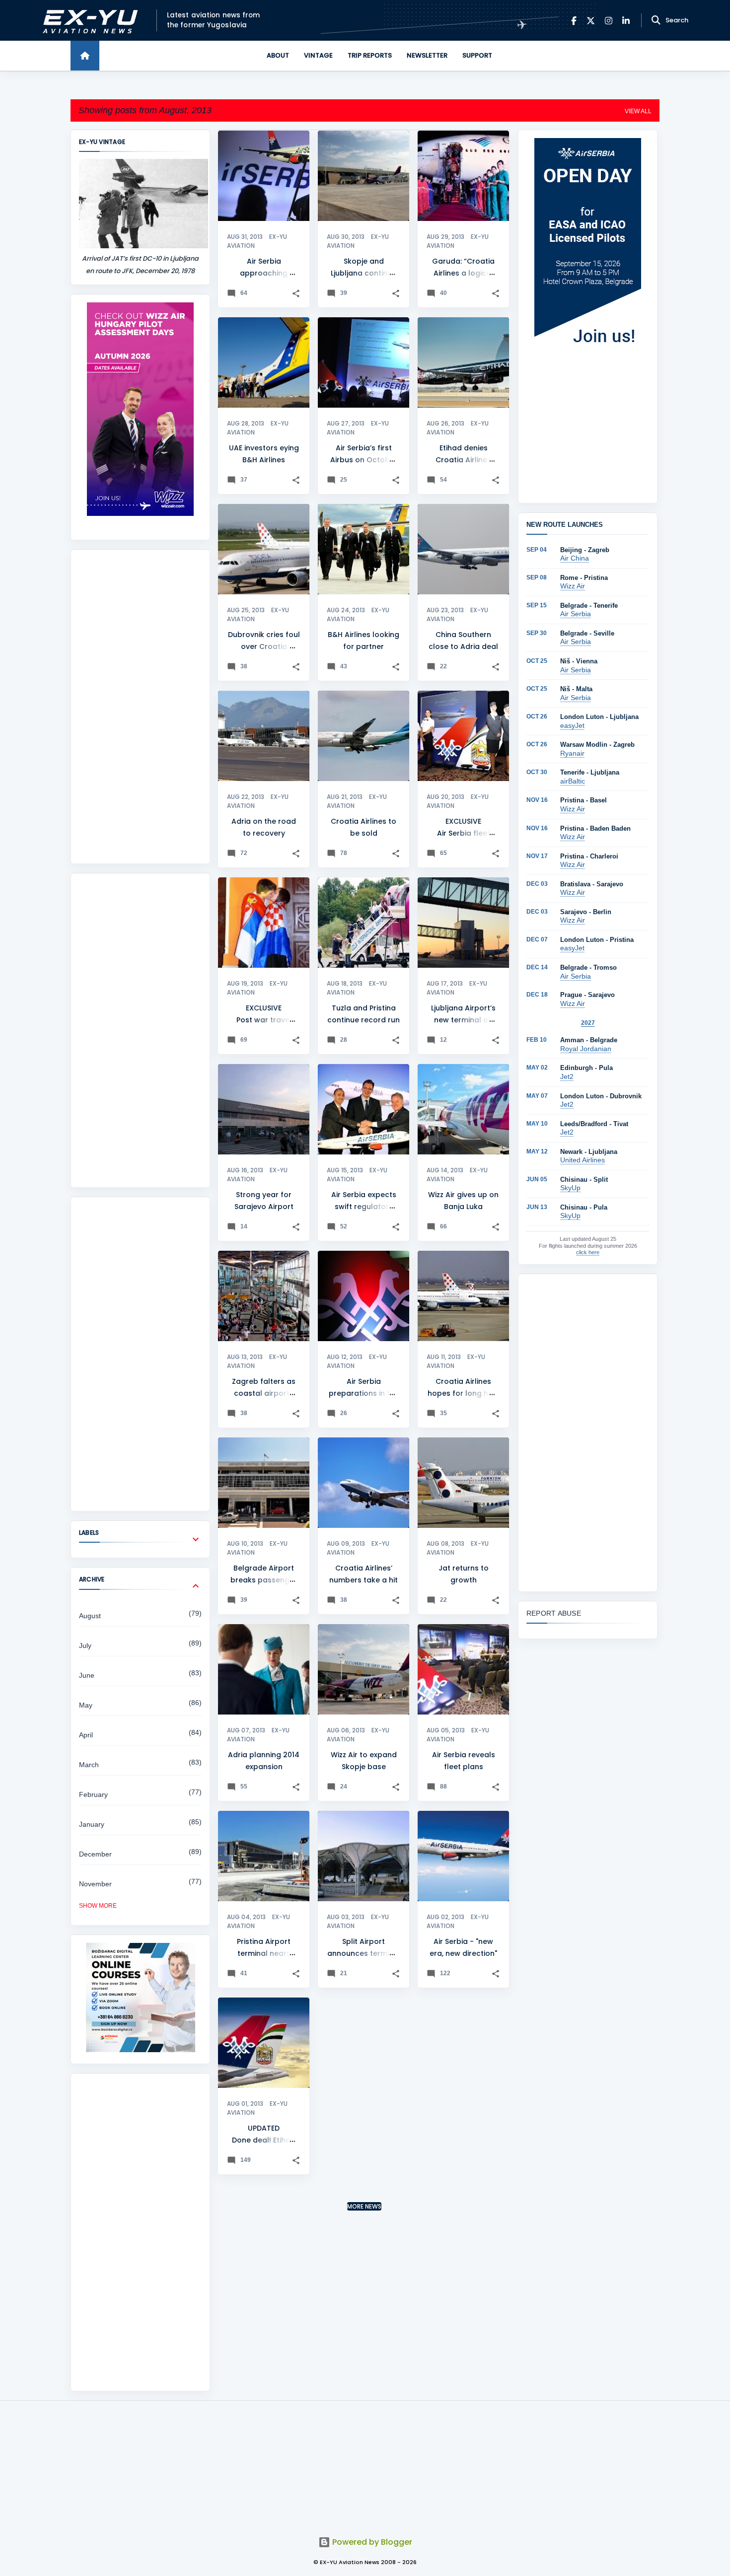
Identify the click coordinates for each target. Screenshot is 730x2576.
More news (364, 2206)
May (86, 1705)
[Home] (85, 56)
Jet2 (567, 1076)
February (93, 1794)
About (278, 55)
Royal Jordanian (586, 1049)
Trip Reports (370, 55)
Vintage (318, 55)
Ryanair (572, 753)
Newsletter (427, 55)
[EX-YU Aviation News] (88, 21)
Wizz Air (573, 586)
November (95, 1884)
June (87, 1675)
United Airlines (583, 1160)
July (85, 1646)
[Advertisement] (140, 707)
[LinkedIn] (626, 21)
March (89, 1765)
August (90, 1616)
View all (638, 111)
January (92, 1824)
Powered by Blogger (371, 2542)
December (95, 1854)
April (86, 1735)
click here (588, 1252)
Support (477, 55)
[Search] (656, 20)
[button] (296, 294)
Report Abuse (554, 1613)
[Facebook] (574, 21)
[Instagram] (609, 21)
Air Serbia (576, 614)
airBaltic (573, 781)
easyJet (572, 725)
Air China (575, 558)
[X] (591, 21)
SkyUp (570, 1188)
